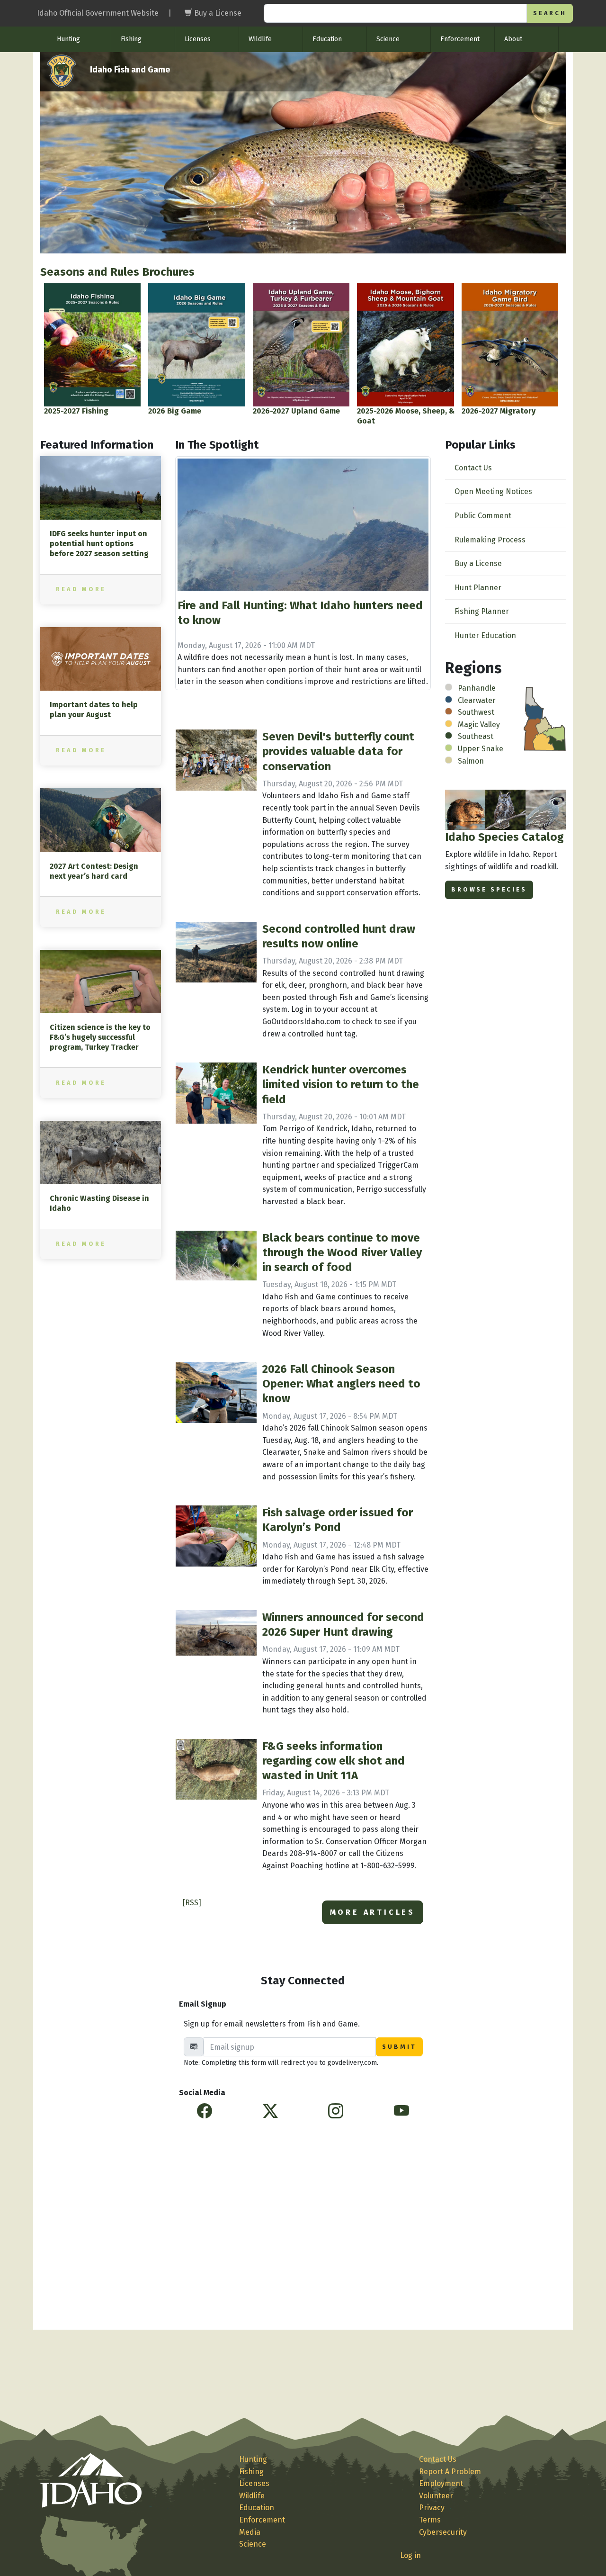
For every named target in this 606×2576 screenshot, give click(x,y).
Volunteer (436, 2496)
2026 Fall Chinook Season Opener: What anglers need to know (341, 1384)
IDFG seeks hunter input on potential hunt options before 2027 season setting (99, 544)
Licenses (198, 39)
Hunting (68, 39)
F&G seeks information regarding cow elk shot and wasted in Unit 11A (334, 1761)
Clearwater (477, 700)
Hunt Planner (478, 588)
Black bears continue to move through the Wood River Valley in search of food (342, 1252)
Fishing (131, 39)
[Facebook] (205, 2111)
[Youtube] (401, 2111)
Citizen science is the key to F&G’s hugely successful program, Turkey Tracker (100, 1037)
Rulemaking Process (490, 540)
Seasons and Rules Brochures (117, 272)
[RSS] (192, 1903)
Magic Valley (479, 725)
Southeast (476, 736)
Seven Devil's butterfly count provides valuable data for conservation (338, 751)
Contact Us (473, 468)
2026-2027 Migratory (499, 411)
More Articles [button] (373, 1912)
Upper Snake (481, 749)
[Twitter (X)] (270, 2111)
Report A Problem (450, 2472)
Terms (430, 2520)
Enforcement (460, 39)
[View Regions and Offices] (545, 718)
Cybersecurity (443, 2532)
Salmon (471, 761)
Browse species (489, 889)
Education (327, 39)
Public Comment (483, 516)
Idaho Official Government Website (98, 13)
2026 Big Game (175, 411)
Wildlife (260, 39)
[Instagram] (336, 2111)
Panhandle (477, 688)
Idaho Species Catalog (504, 837)
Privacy (432, 2508)
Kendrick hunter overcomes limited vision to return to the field (341, 1084)
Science (388, 39)
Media (250, 2532)
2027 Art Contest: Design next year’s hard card (94, 871)
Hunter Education (485, 635)
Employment (441, 2483)
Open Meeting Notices (493, 491)
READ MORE (81, 589)
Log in (410, 2555)
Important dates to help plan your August (94, 710)
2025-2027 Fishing (76, 411)
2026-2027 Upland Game (296, 411)
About (513, 39)
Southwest (476, 712)
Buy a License (478, 563)
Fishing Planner (482, 611)
